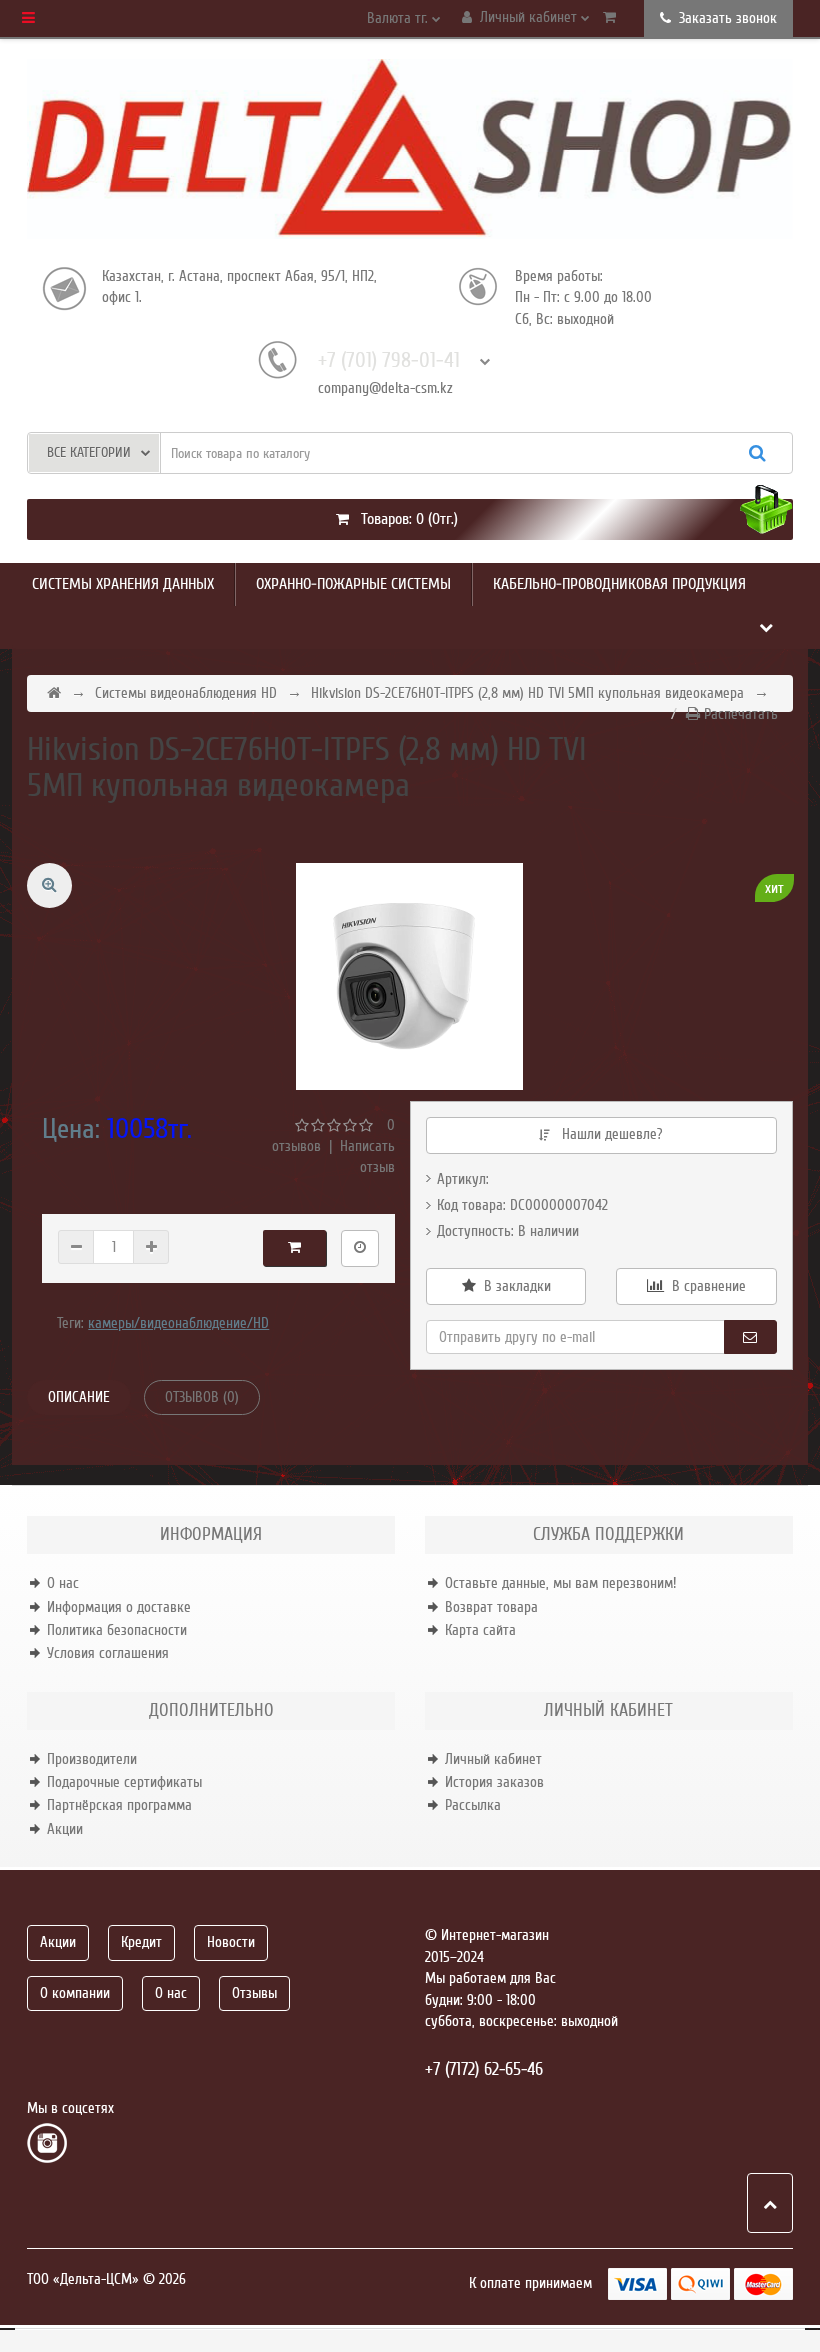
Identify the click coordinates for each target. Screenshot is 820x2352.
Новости (231, 1942)
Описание (79, 1397)
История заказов (494, 1782)
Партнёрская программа (119, 1805)
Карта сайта (480, 1630)
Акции (65, 1829)
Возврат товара (491, 1607)
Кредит (141, 1942)
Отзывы (254, 1993)
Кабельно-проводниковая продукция (619, 584)
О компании (75, 1993)
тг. (399, 18)
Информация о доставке (119, 1607)
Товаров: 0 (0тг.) (403, 519)
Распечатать (739, 714)
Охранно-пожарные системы (353, 584)
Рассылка (473, 1805)
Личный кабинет (493, 1759)
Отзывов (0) (202, 1397)
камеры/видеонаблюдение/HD (178, 1323)
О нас (63, 1583)
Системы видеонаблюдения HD (186, 693)
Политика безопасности (117, 1630)
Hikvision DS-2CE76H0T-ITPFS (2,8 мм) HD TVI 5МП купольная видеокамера (527, 693)
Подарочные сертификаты (124, 1782)
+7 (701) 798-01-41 (389, 360)
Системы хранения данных (123, 584)
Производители (92, 1759)
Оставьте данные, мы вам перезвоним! (560, 1583)
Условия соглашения (108, 1653)
